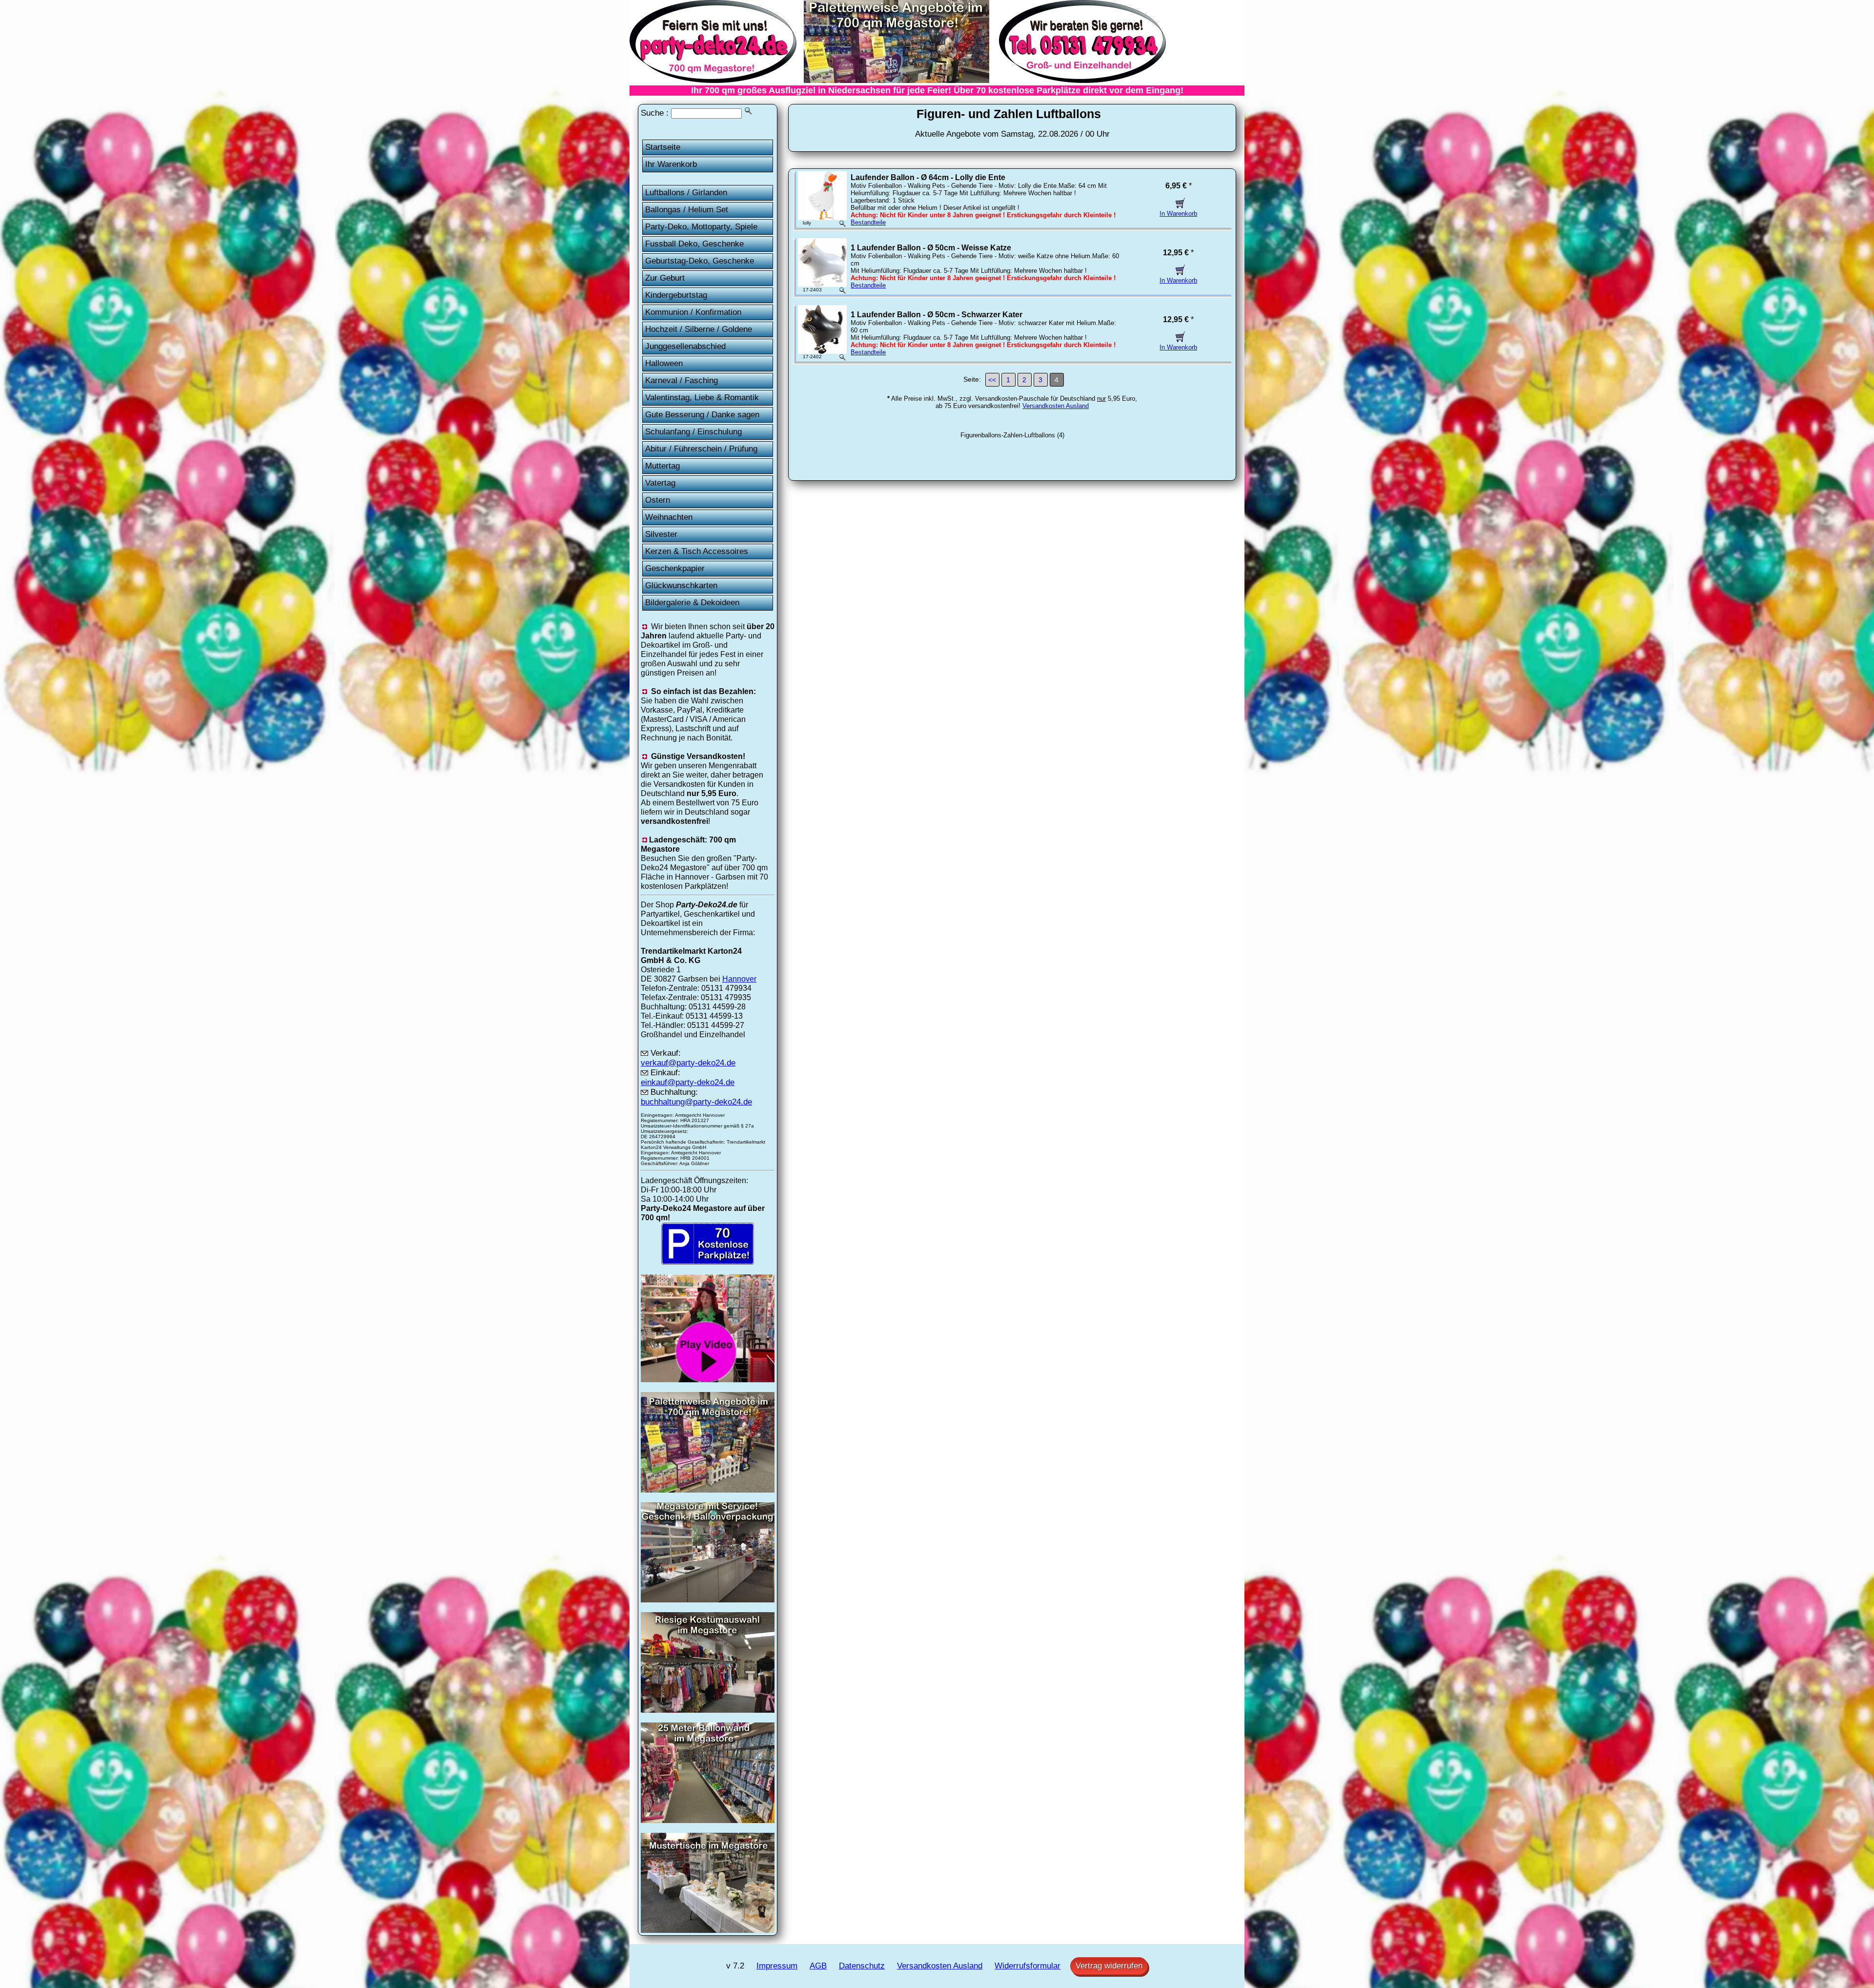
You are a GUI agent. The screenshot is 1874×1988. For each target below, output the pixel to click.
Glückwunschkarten (681, 585)
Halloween (664, 363)
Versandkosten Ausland (1056, 406)
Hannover (739, 979)
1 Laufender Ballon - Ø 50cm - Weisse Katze (931, 248)
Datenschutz (862, 1966)
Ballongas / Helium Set (687, 210)
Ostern (658, 500)
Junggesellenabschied (685, 346)
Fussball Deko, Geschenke (694, 244)
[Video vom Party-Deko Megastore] (708, 1379)
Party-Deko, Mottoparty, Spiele (701, 227)
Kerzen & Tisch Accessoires (697, 551)
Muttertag (662, 466)
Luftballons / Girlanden (686, 193)
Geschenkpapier (675, 568)
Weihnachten (669, 517)
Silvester (661, 534)
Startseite (663, 147)
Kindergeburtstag (676, 295)
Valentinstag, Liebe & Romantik (702, 398)
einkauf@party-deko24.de (688, 1082)
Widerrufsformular (1028, 1966)
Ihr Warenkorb (671, 164)
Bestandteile (868, 222)
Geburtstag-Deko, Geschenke (700, 261)
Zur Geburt (665, 278)
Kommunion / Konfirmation (693, 312)
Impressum (777, 1966)
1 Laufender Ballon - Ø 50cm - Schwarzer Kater (937, 315)
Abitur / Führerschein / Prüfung (701, 449)
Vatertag (660, 483)
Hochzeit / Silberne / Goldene (699, 329)
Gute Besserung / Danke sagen (702, 415)
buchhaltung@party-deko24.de (696, 1102)
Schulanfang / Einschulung (693, 432)
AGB (818, 1966)
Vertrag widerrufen (1109, 1966)
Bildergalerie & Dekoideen (692, 603)
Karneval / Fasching (682, 380)
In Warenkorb (1178, 214)
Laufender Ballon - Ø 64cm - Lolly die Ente (928, 177)
